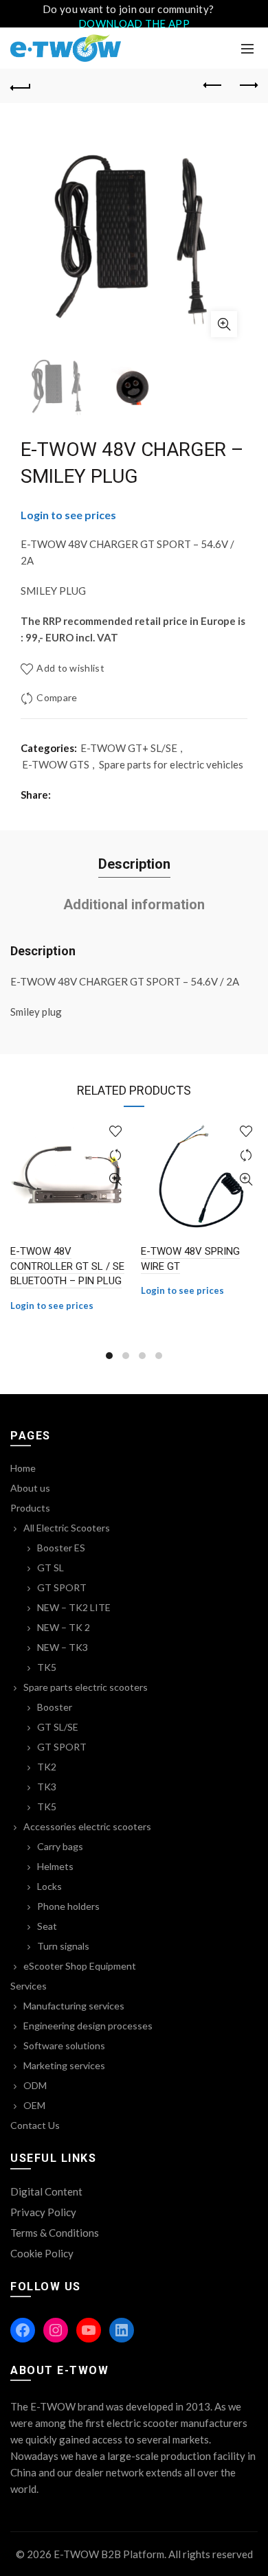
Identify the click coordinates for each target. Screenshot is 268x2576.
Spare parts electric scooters (86, 1687)
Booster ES (61, 1548)
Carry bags (60, 1846)
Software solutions (64, 2045)
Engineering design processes (88, 2026)
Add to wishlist (70, 668)
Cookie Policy (42, 2253)
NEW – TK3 (63, 1647)
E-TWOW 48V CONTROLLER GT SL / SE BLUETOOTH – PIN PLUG (67, 1266)
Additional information (134, 904)
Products (30, 1508)
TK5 (47, 1667)
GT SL (51, 1568)
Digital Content (46, 2191)
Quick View (115, 1179)
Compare (57, 697)
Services (29, 1986)
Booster (55, 1707)
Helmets (55, 1866)
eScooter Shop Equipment (80, 1966)
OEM (34, 2105)
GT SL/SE (58, 1727)
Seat (47, 1926)
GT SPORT (62, 1587)
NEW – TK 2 (64, 1627)
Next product (247, 86)
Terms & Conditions (55, 2233)
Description (134, 864)
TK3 (47, 1787)
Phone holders (68, 1906)
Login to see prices (68, 515)
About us (30, 1488)
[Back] (21, 86)
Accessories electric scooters (87, 1826)
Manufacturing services (74, 2006)
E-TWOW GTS (56, 764)
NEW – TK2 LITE (74, 1607)
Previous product (213, 86)
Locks (49, 1886)
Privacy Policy (43, 2212)
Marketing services (64, 2065)
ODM (35, 2085)
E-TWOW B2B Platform (109, 2554)
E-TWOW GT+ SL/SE (129, 748)
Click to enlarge (224, 324)
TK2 (47, 1767)
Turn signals (63, 1946)
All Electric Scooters (67, 1528)
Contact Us (35, 2125)
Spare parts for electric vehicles (171, 764)
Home (23, 1468)
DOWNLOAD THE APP (134, 23)
